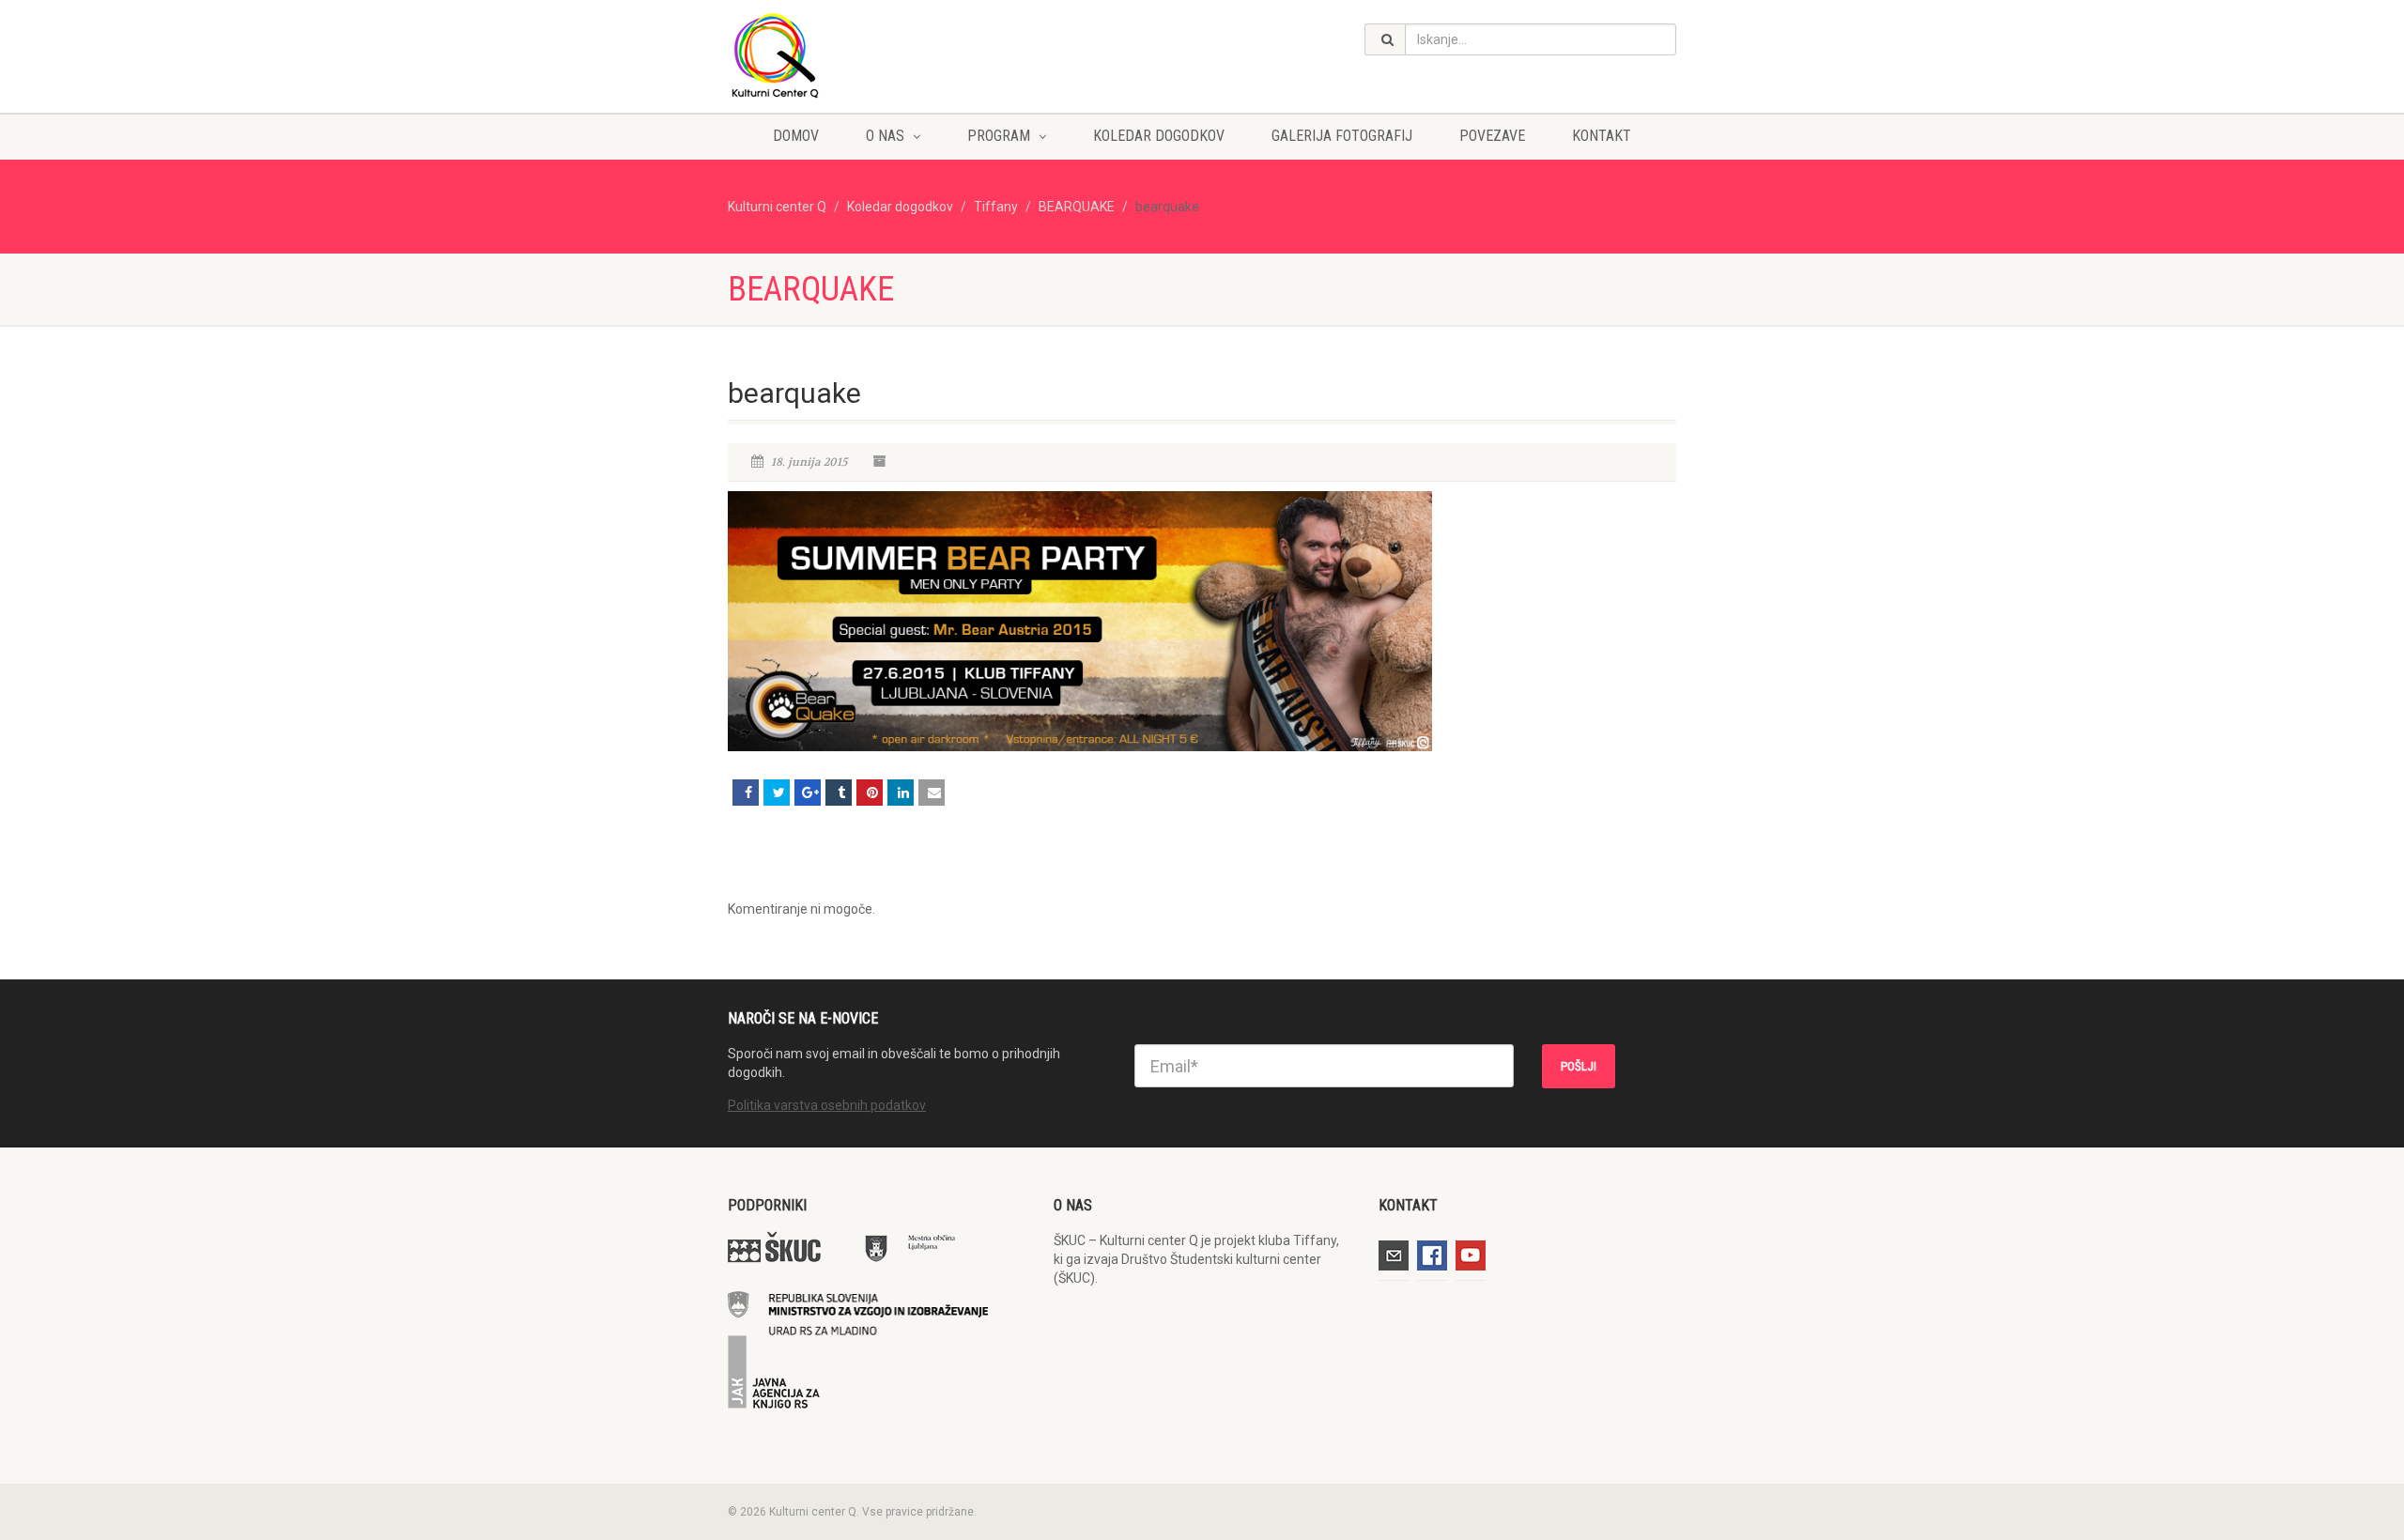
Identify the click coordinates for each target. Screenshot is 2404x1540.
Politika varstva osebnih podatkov (827, 1105)
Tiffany (996, 207)
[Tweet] (777, 793)
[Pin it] (870, 793)
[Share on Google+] (808, 793)
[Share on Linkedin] (901, 793)
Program (999, 136)
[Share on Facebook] (746, 793)
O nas (885, 136)
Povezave (1492, 136)
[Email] (932, 793)
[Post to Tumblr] (839, 793)
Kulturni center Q (777, 207)
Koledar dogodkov (1159, 136)
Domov (796, 136)
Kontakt (1602, 136)
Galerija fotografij (1342, 136)
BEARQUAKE (1077, 207)
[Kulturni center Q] (877, 54)
